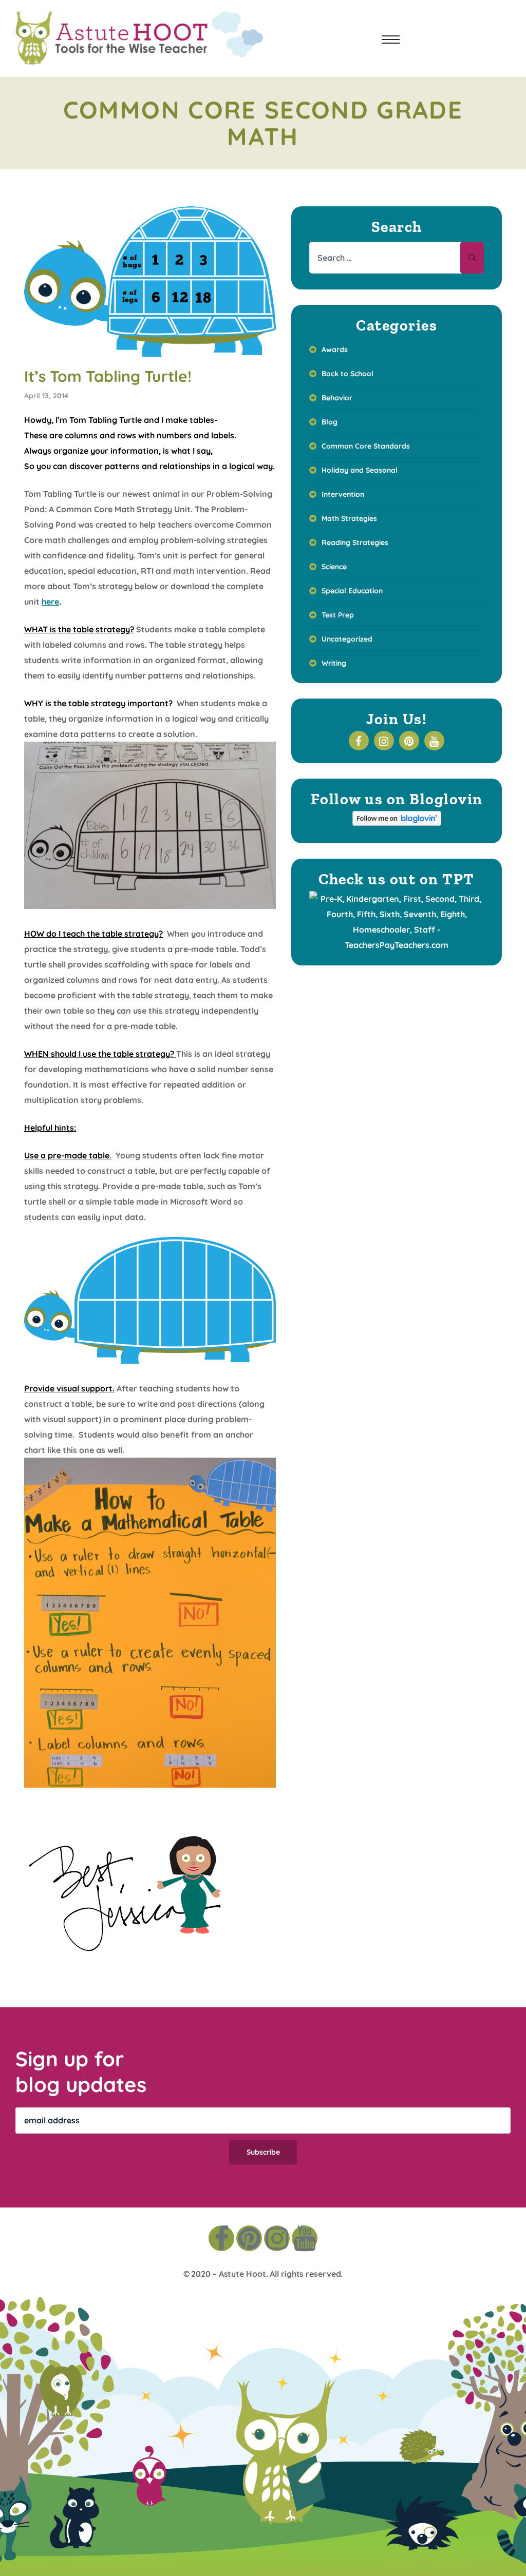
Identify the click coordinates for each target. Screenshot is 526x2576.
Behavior (337, 398)
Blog (330, 422)
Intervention (343, 494)
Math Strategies (349, 518)
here (50, 602)
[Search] (472, 258)
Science (334, 567)
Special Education (352, 591)
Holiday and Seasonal (360, 470)
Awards (335, 350)
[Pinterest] (249, 2238)
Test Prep (338, 615)
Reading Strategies (355, 543)
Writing (334, 663)
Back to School (347, 374)
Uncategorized (347, 639)
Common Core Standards (366, 446)
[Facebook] (221, 2238)
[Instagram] (277, 2238)
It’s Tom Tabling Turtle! (108, 376)
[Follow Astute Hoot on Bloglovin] (397, 823)
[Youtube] (305, 2238)
